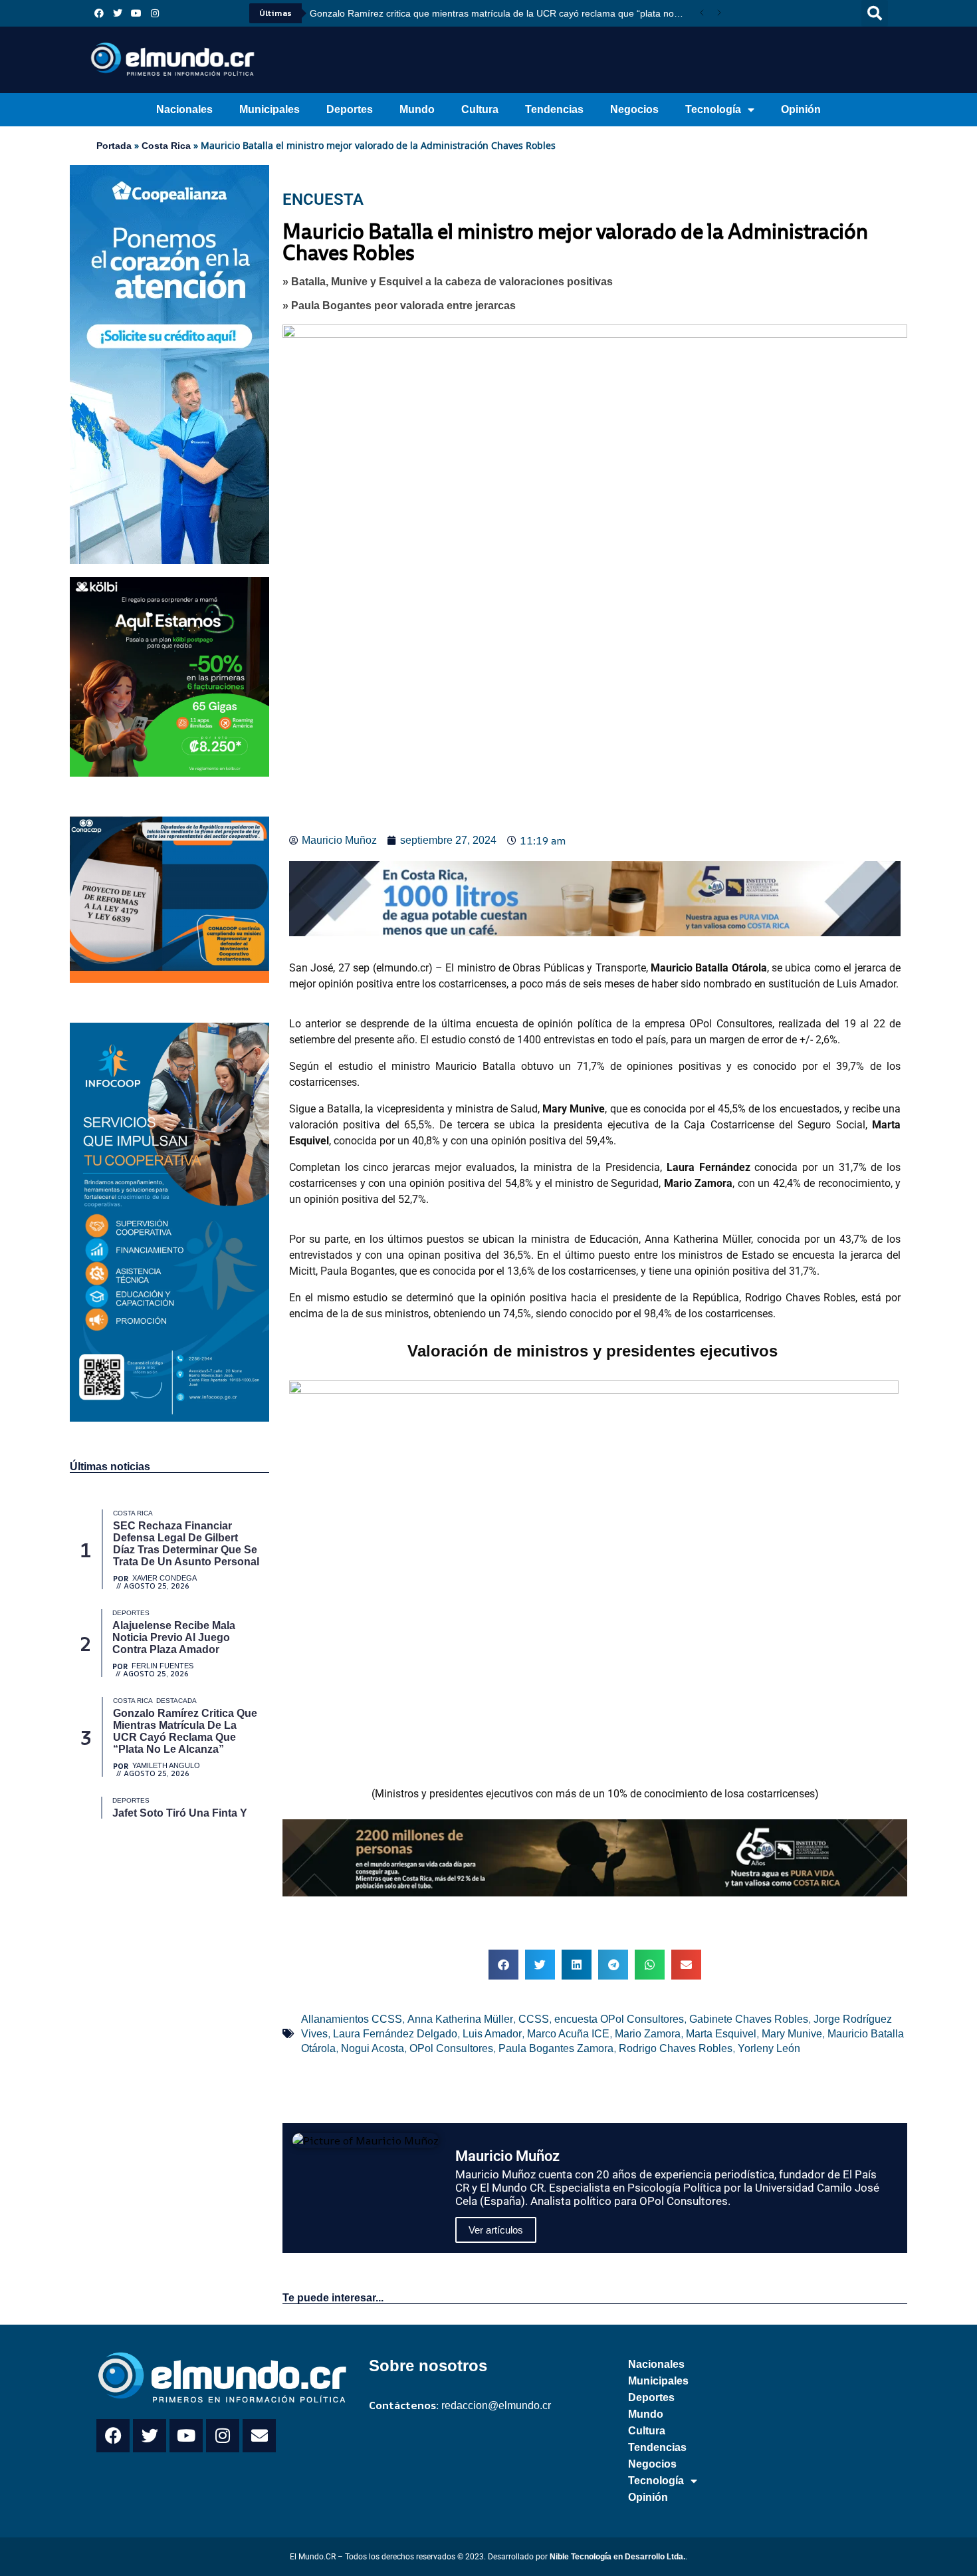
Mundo (417, 109)
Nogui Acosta (373, 2048)
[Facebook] (99, 13)
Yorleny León (769, 2048)
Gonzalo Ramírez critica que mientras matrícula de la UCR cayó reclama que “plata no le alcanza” (501, 13)
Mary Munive (792, 2034)
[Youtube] (136, 13)
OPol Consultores (451, 2048)
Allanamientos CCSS (352, 2019)
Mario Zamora (648, 2034)
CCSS (534, 2019)
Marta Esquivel (721, 2034)
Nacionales (184, 109)
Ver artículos (496, 2230)
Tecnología (713, 109)
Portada (114, 146)
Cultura (480, 109)
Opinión (801, 109)
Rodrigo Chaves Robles (676, 2048)
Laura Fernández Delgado (395, 2034)
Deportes (350, 109)
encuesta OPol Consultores (619, 2019)
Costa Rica (166, 146)
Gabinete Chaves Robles (749, 2019)
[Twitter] (118, 13)
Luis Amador (492, 2034)
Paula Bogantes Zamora (556, 2048)
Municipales (270, 109)
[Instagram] (155, 13)
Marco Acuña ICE (568, 2034)
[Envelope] (259, 2436)
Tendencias (554, 109)
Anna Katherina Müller (460, 2019)
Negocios (634, 109)
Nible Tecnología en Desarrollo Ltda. (617, 2557)
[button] (875, 13)
